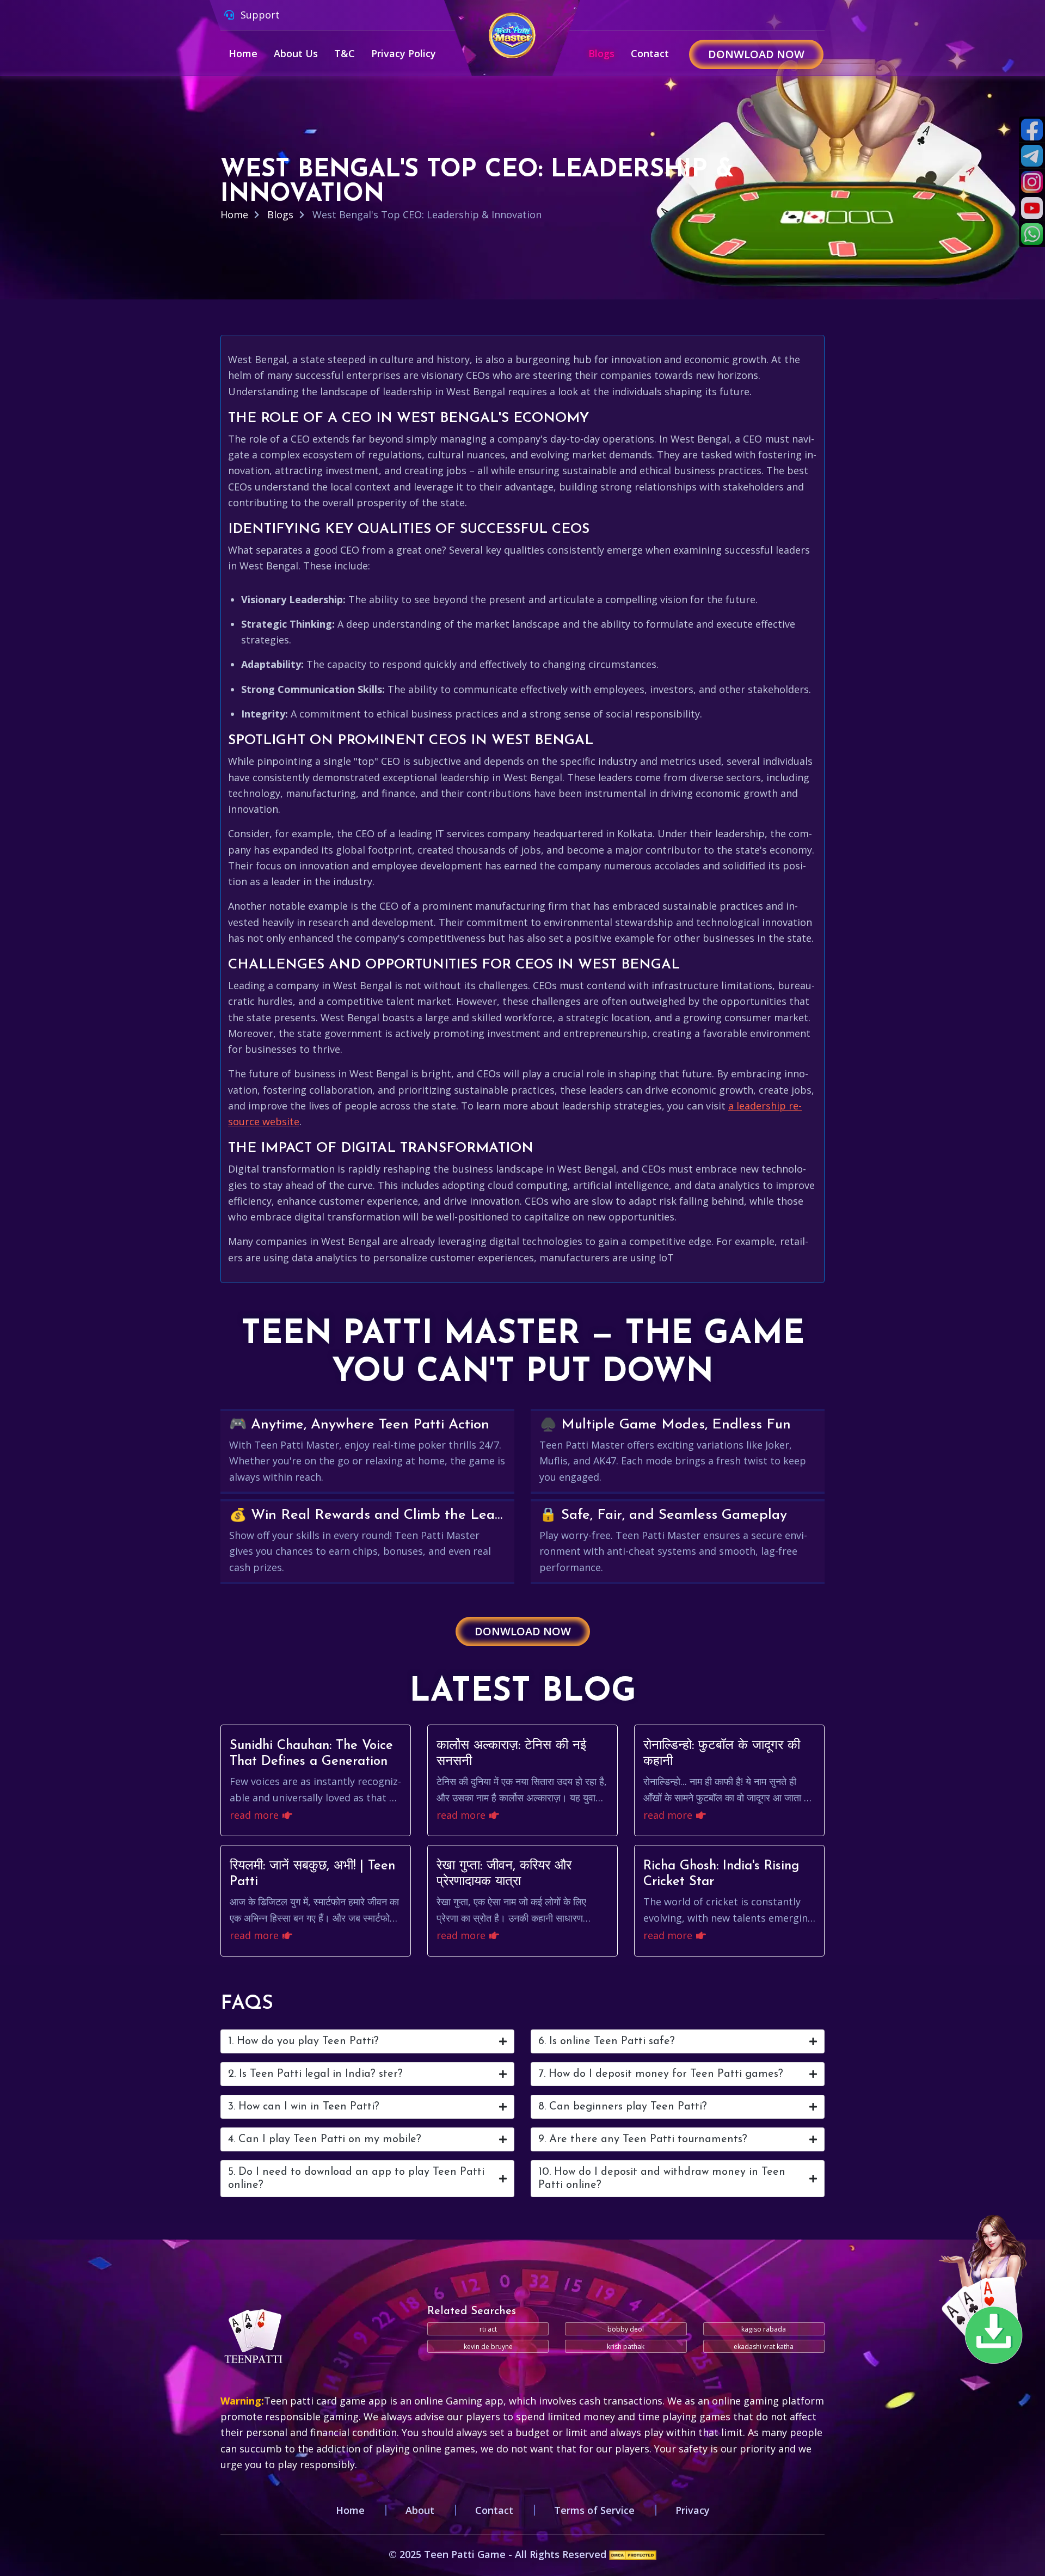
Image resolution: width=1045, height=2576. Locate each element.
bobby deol (626, 2329)
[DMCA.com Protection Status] (633, 2554)
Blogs (601, 53)
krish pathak (626, 2347)
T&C (345, 53)
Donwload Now (756, 54)
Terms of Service (594, 2510)
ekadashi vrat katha (764, 2347)
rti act (488, 2329)
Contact (650, 53)
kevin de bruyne (488, 2347)
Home (243, 53)
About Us (296, 53)
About (420, 2510)
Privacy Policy (404, 53)
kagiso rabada (764, 2329)
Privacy (693, 2510)
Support (259, 15)
